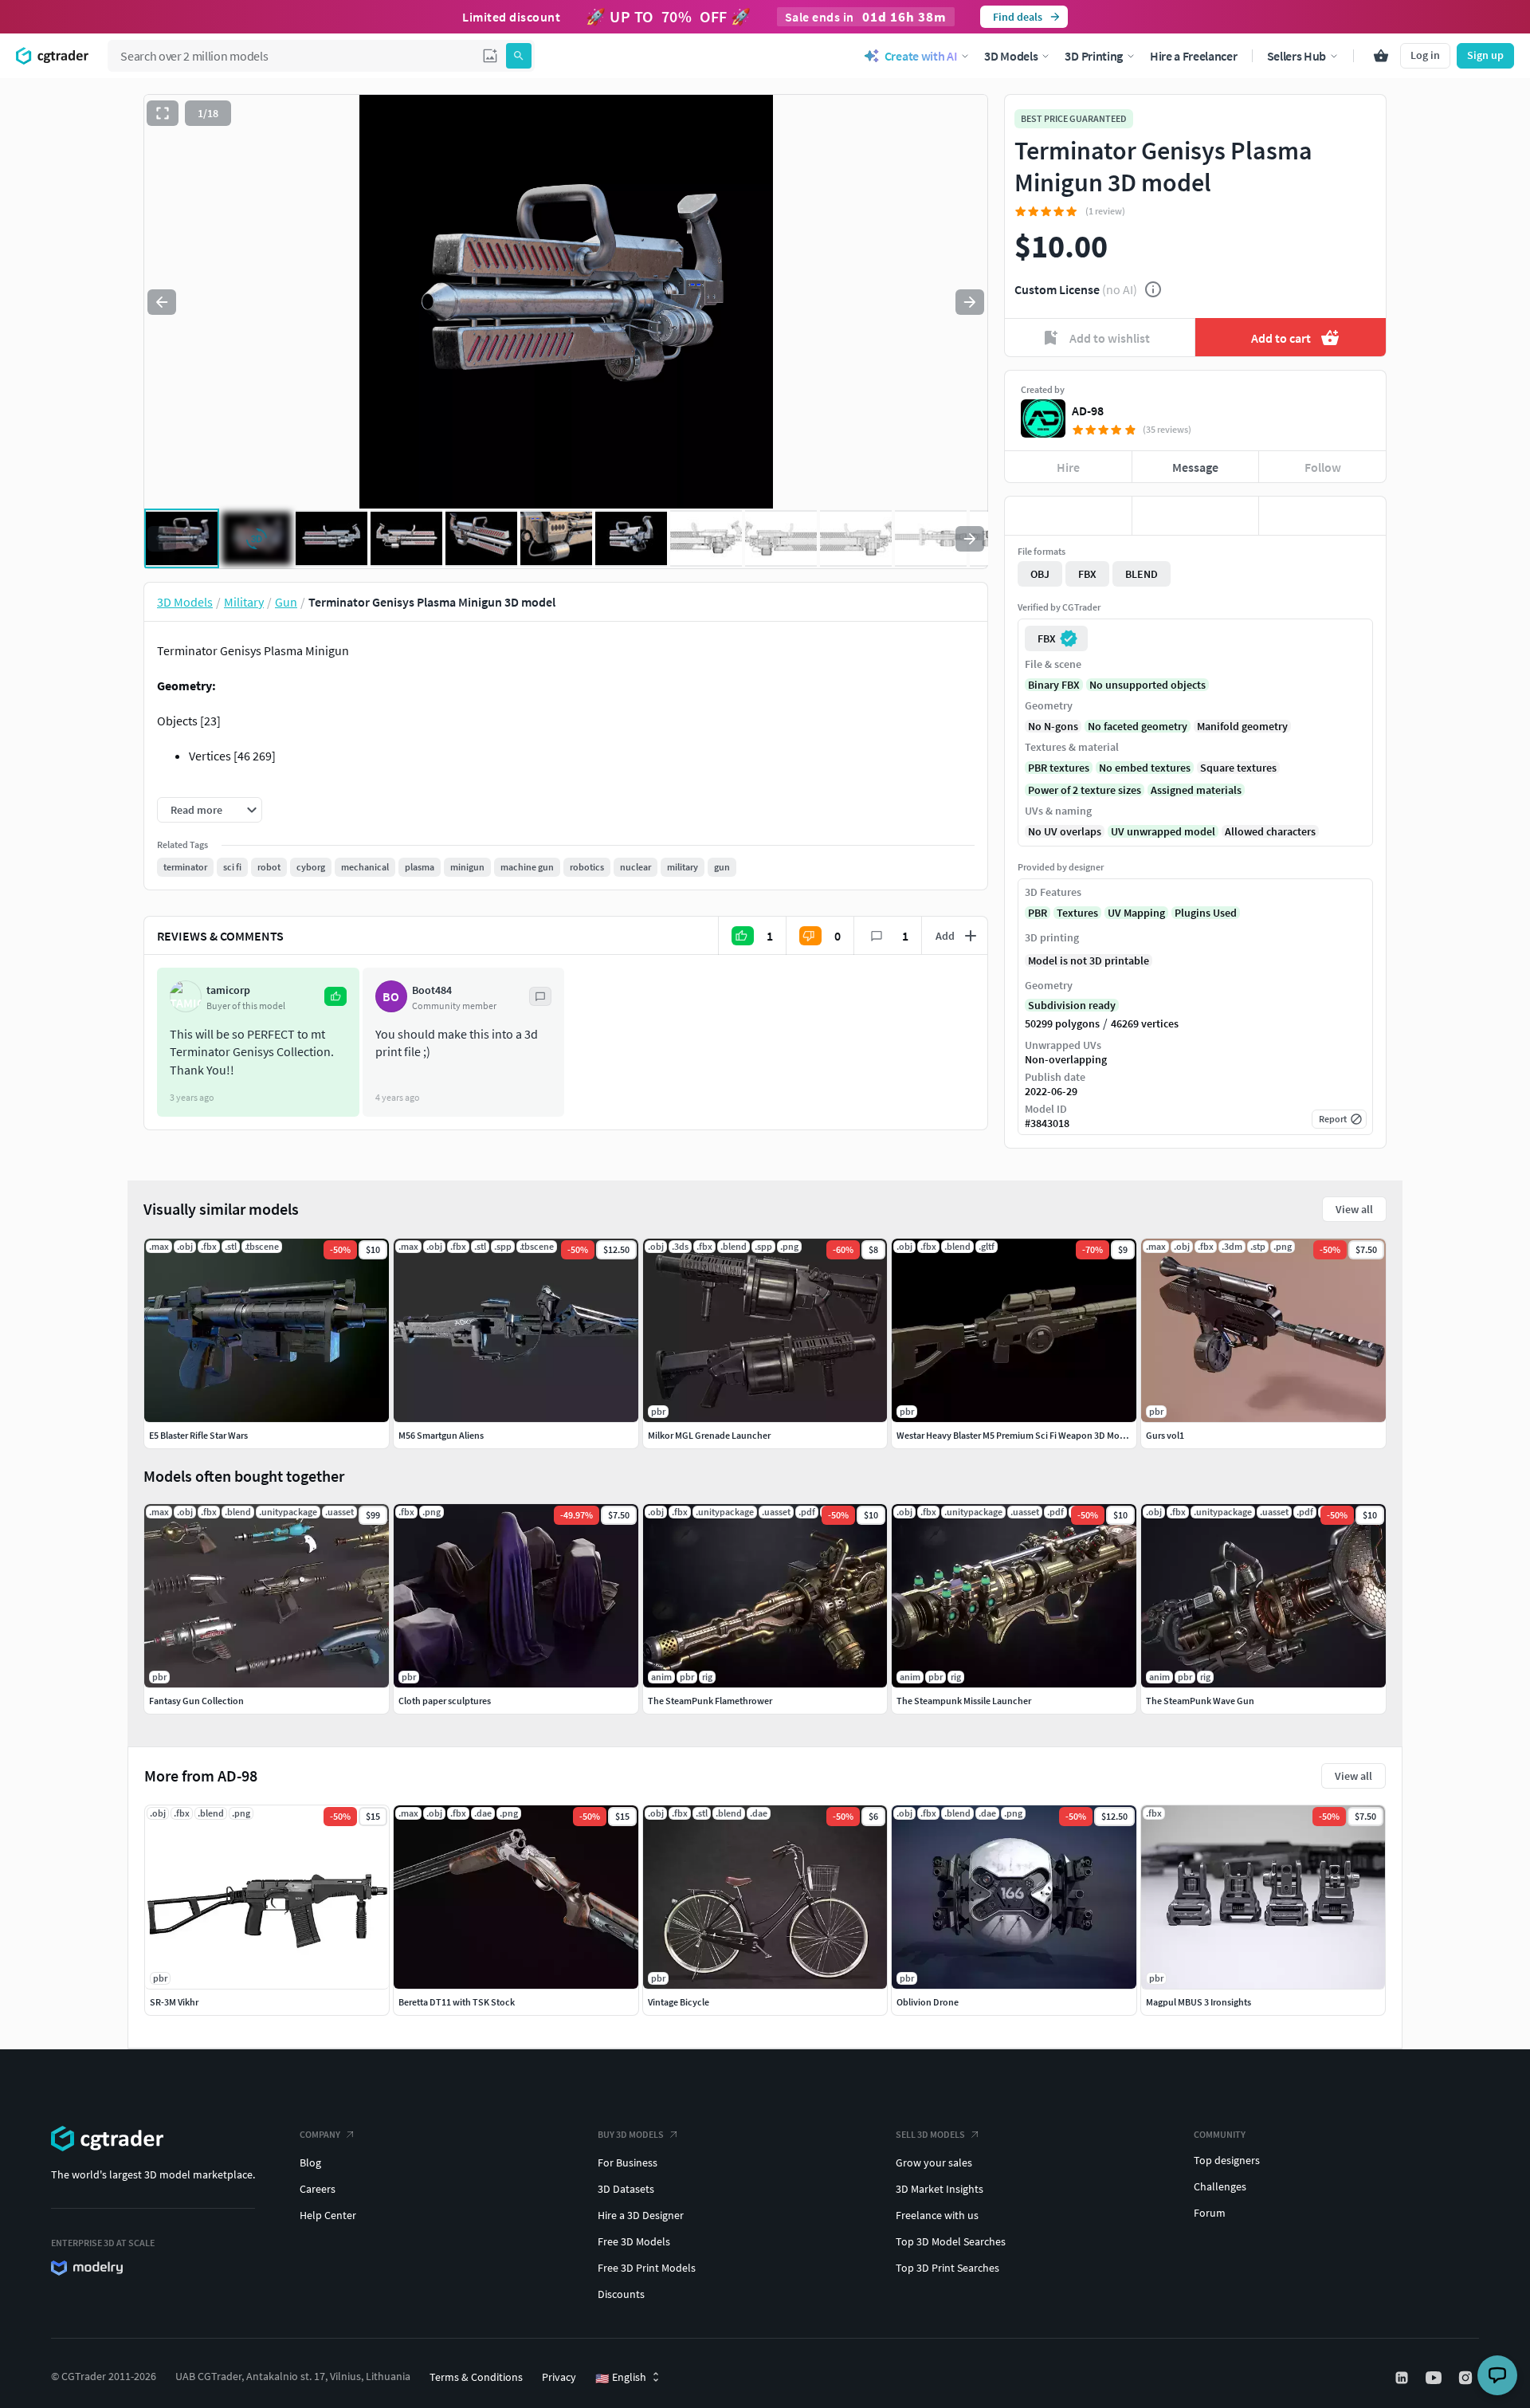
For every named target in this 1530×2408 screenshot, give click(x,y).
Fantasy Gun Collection (196, 1701)
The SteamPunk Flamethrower (710, 1701)
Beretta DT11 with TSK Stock (457, 2002)
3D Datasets (626, 2189)
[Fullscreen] (163, 113)
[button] (490, 56)
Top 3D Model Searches (951, 2241)
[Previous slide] (162, 302)
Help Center (328, 2215)
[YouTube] (1435, 2378)
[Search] (519, 56)
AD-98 (1088, 410)
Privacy (559, 2377)
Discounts (621, 2294)
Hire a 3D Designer (641, 2215)
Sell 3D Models (930, 2134)
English (621, 2378)
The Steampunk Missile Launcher (964, 1701)
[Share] (1322, 516)
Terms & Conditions (476, 2377)
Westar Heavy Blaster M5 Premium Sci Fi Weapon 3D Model (1014, 1435)
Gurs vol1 (1165, 1435)
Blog (310, 2162)
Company (320, 2134)
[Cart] (1381, 56)
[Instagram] (1467, 2378)
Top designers (1227, 2160)
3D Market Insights (940, 2189)
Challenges (1220, 2186)
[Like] (1068, 516)
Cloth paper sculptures (445, 1701)
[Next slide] (970, 302)
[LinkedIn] (1403, 2378)
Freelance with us (937, 2215)
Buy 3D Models (631, 2134)
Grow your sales (934, 2162)
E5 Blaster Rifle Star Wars (198, 1435)
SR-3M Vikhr (174, 2002)
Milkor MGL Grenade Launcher (709, 1435)
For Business (628, 2162)
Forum (1210, 2213)
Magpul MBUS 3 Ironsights (1198, 2002)
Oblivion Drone (928, 2002)
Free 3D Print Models (647, 2268)
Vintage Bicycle (679, 2002)
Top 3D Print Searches (947, 2268)
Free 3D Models (634, 2241)
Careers (318, 2189)
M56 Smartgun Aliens (441, 1435)
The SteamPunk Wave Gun (1200, 1701)
